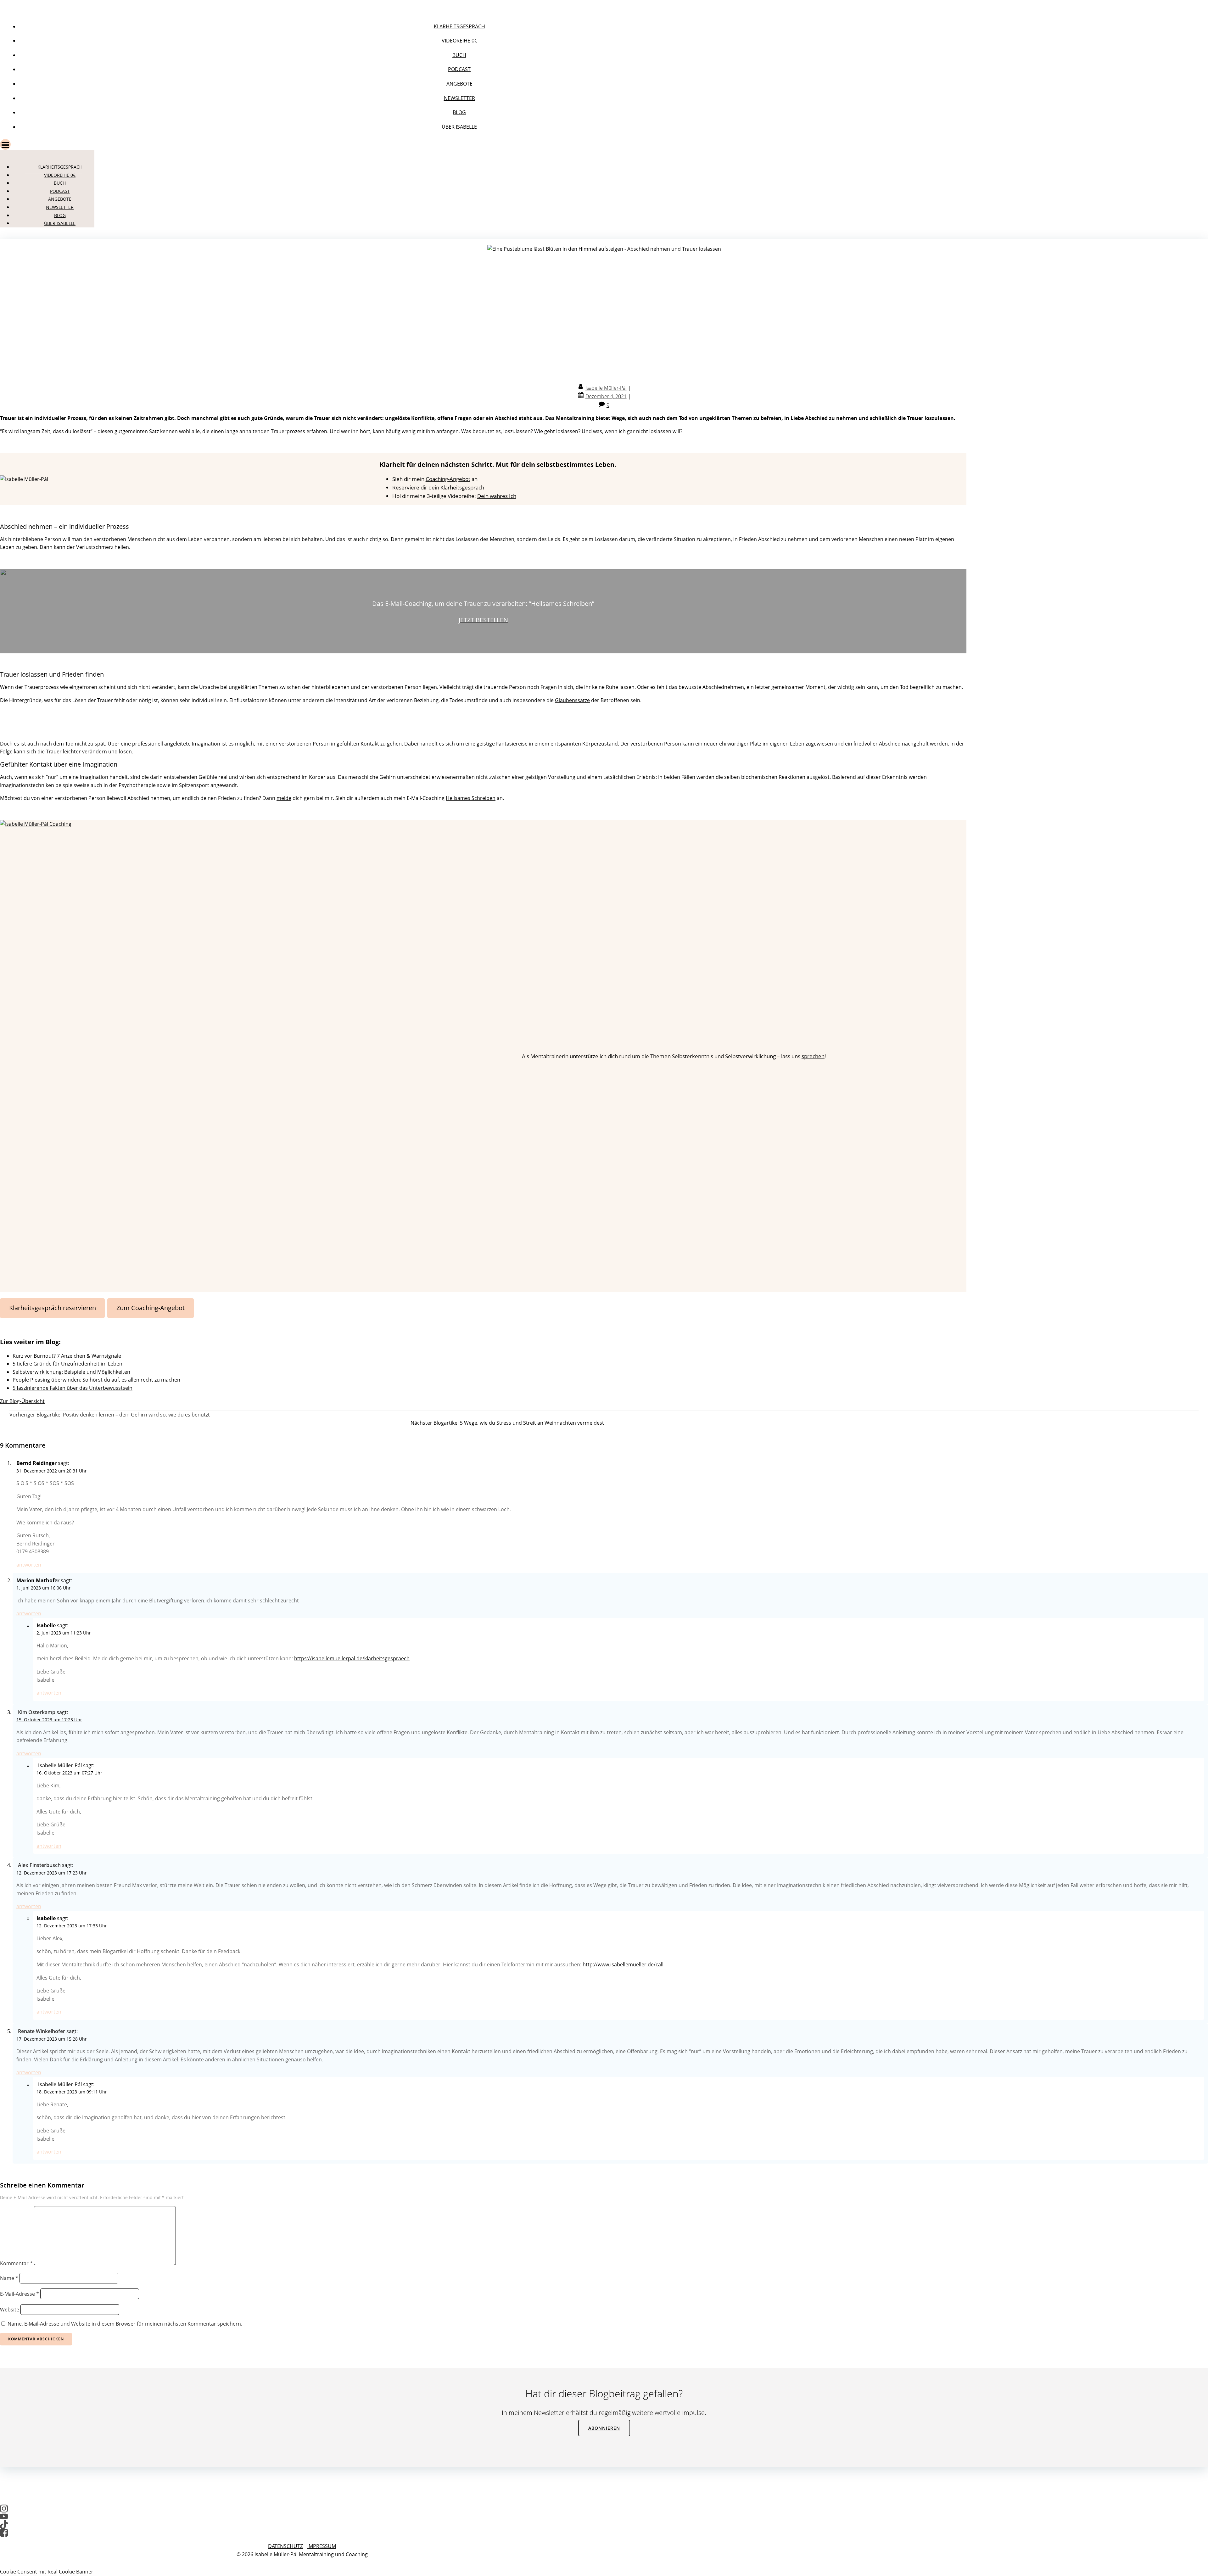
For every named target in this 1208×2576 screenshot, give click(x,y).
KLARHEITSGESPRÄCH (459, 26)
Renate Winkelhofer (42, 2031)
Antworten (29, 1565)
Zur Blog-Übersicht (22, 1401)
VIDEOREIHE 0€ (459, 41)
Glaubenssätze (572, 700)
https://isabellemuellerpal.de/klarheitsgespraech (352, 1658)
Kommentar (16, 2263)
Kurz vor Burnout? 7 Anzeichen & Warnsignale (67, 1356)
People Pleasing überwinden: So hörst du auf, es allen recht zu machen (96, 1380)
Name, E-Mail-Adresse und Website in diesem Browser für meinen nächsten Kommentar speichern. (125, 2324)
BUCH (459, 55)
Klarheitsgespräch (462, 487)
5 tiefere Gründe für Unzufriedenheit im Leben (67, 1364)
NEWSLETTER (459, 98)
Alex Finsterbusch (39, 1865)
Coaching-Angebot (448, 479)
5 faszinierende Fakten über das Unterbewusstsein (73, 1388)
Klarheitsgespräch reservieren (53, 1308)
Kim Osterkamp (37, 1712)
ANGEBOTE (459, 84)
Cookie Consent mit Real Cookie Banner (47, 2572)
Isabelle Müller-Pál (606, 388)
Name (9, 2278)
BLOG (459, 112)
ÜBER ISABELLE (459, 127)
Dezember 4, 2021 (606, 396)
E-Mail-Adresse (20, 2294)
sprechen (813, 1056)
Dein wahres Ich (497, 496)
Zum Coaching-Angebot (151, 1308)
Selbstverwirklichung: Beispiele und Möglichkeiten (71, 1372)
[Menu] (453, 144)
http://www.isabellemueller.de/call (623, 1964)
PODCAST (459, 69)
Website (10, 2310)
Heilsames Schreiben (471, 798)
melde (284, 798)
